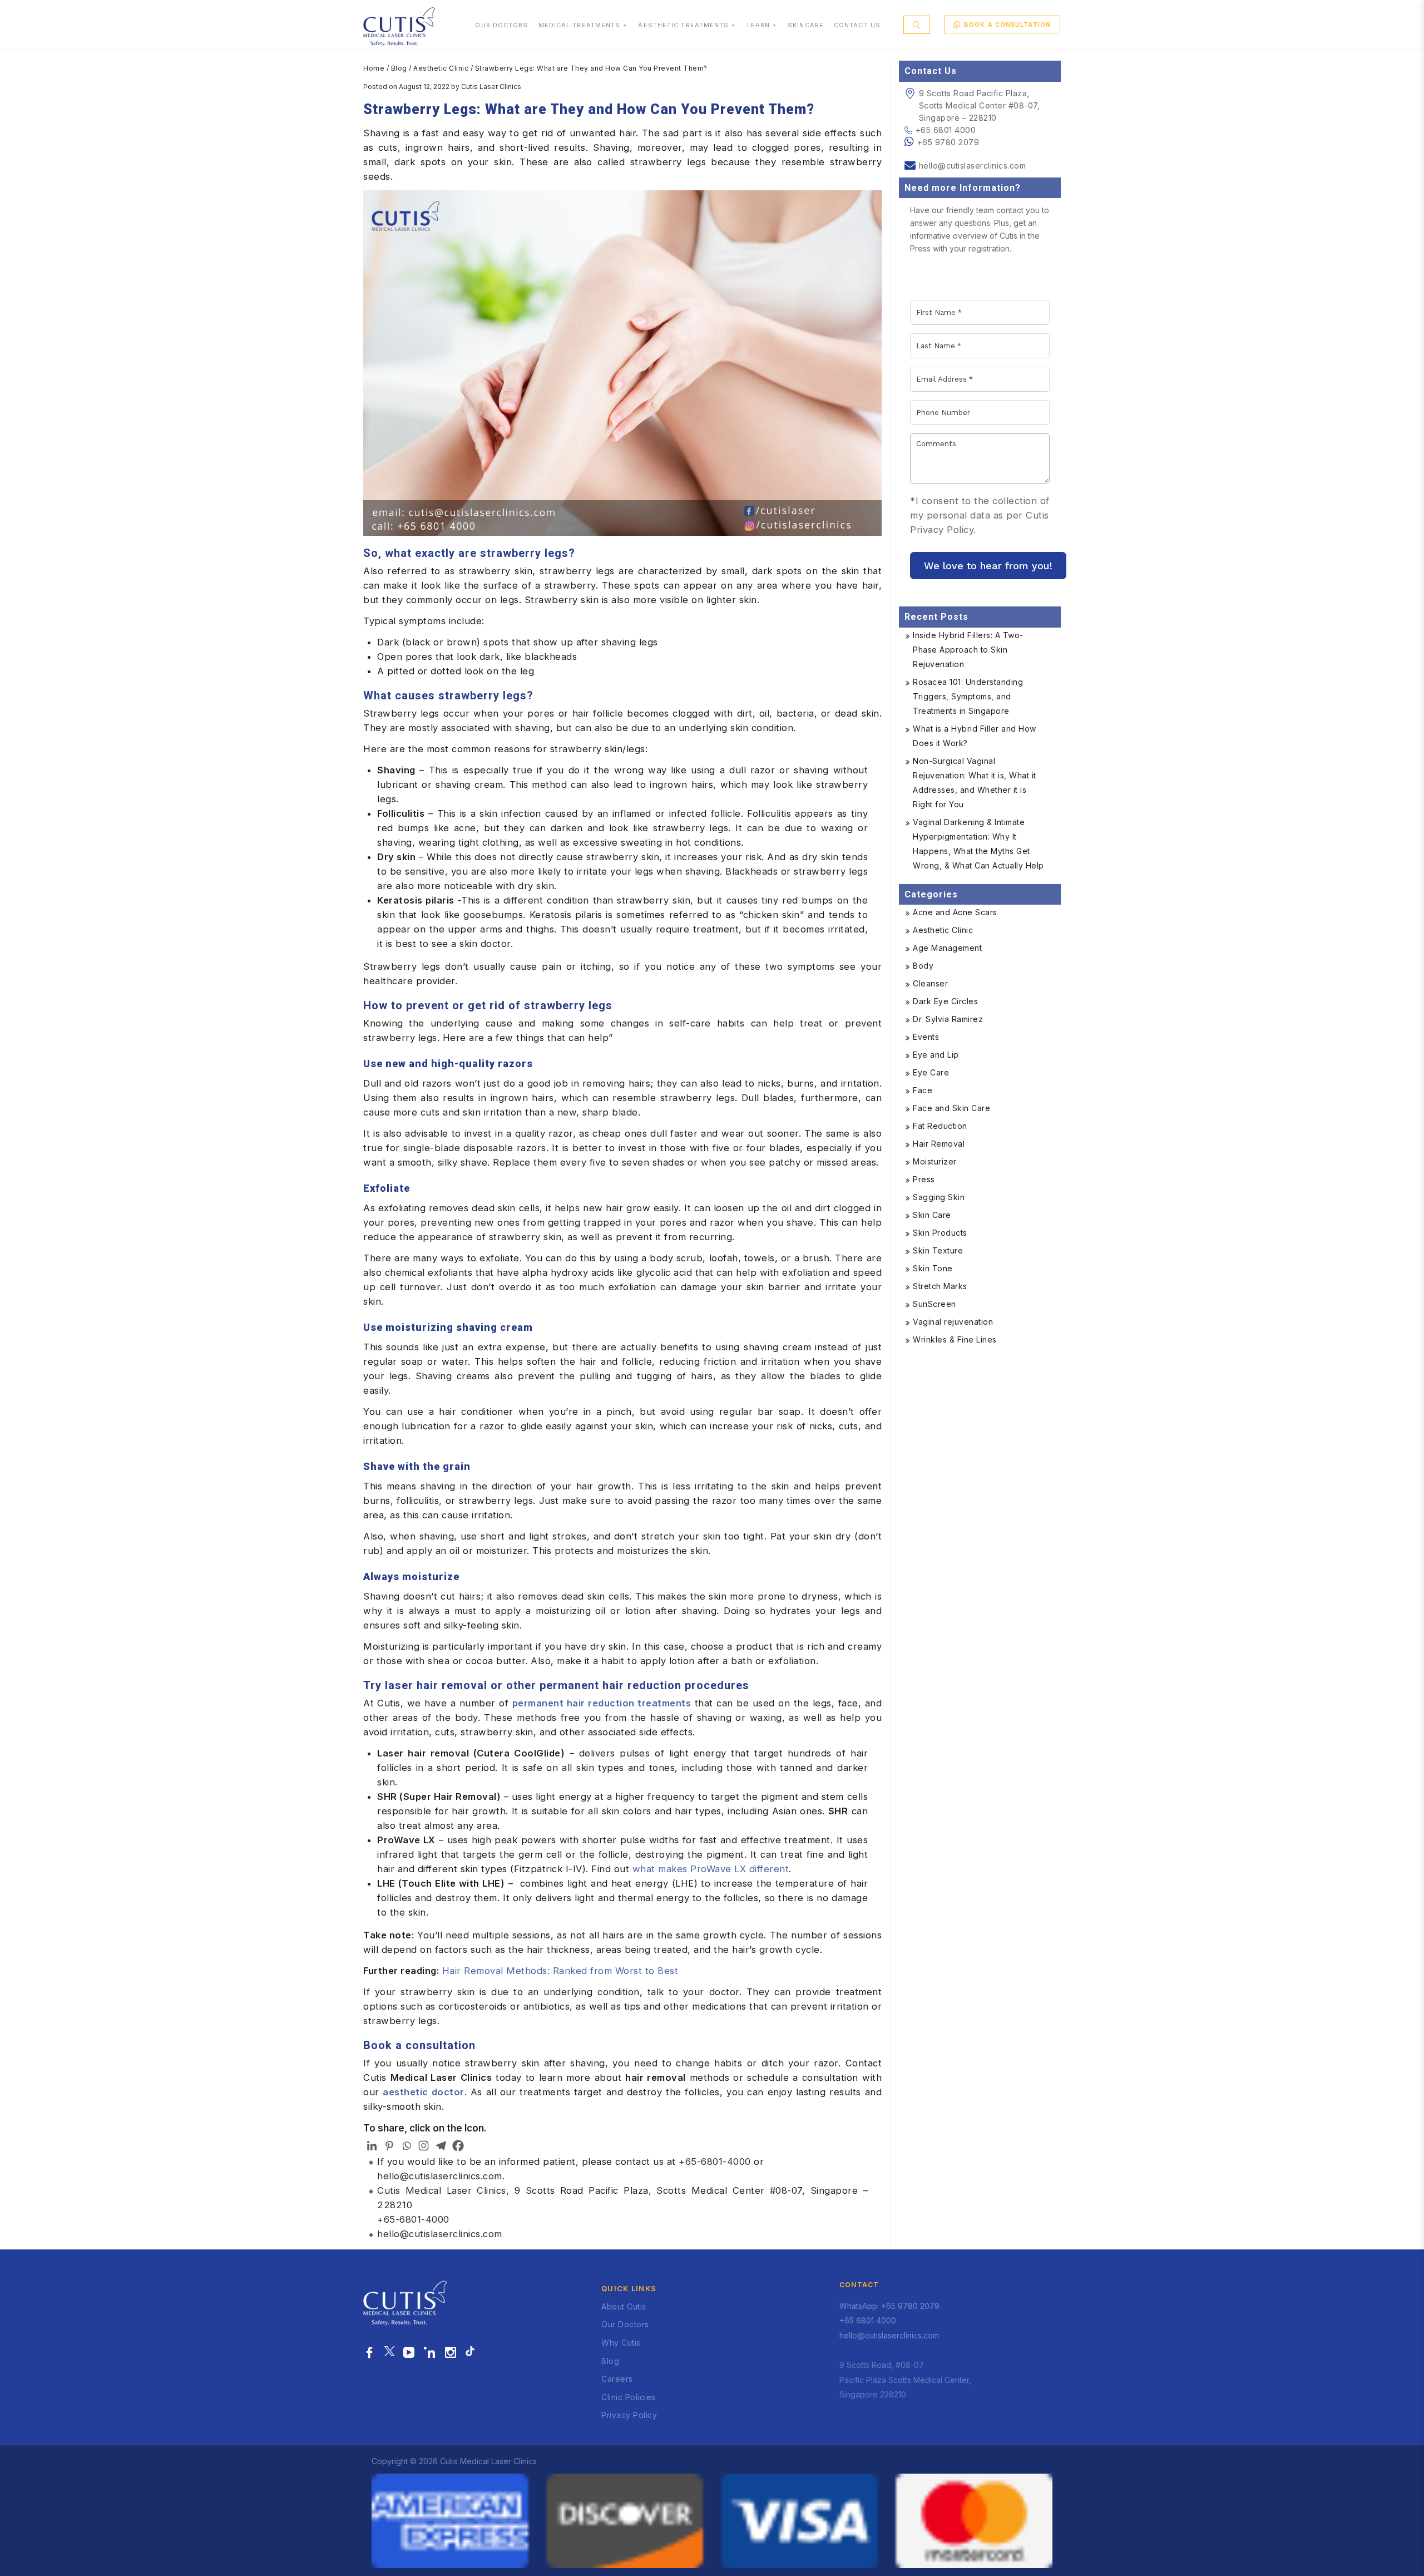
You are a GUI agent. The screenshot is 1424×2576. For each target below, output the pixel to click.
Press (924, 1179)
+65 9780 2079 (948, 142)
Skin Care (932, 1215)
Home (374, 68)
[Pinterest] (389, 2146)
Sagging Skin (939, 1197)
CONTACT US (857, 25)
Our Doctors (625, 2324)
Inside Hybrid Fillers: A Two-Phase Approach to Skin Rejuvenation (968, 650)
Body (923, 966)
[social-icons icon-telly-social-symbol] (409, 2353)
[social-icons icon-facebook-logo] (370, 2353)
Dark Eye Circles (945, 1001)
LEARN (759, 25)
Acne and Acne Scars (955, 912)
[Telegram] (441, 2146)
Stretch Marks (940, 1286)
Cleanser (930, 983)
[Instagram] (424, 2146)
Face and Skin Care (951, 1108)
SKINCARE (806, 25)
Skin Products (940, 1233)
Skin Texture (938, 1250)
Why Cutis (621, 2343)
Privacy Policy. (943, 530)
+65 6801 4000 (946, 130)
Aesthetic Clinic (441, 68)
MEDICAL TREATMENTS (580, 25)
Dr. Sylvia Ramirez (948, 1019)
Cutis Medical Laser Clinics (442, 2190)
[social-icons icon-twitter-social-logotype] (389, 2353)
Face (923, 1090)
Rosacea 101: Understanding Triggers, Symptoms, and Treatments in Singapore (968, 696)
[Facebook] (458, 2146)
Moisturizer (935, 1161)
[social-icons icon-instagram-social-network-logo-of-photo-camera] (451, 2353)
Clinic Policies (629, 2397)
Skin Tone (933, 1268)
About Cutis (624, 2306)
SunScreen (934, 1304)
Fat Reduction (940, 1126)
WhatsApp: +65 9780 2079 (889, 2306)
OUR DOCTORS (501, 25)
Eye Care (931, 1072)
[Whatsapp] (406, 2146)
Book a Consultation (1007, 24)
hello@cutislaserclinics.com (440, 2176)
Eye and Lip (936, 1055)
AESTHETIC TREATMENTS (683, 25)
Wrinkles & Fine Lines (955, 1339)
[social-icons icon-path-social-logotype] (470, 2353)
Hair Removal (939, 1144)
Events (926, 1037)
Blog (399, 68)
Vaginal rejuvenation (953, 1322)
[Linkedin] (372, 2146)
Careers (617, 2379)
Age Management (947, 948)
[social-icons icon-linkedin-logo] (430, 2353)
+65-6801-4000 (715, 2162)
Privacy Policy (629, 2415)
